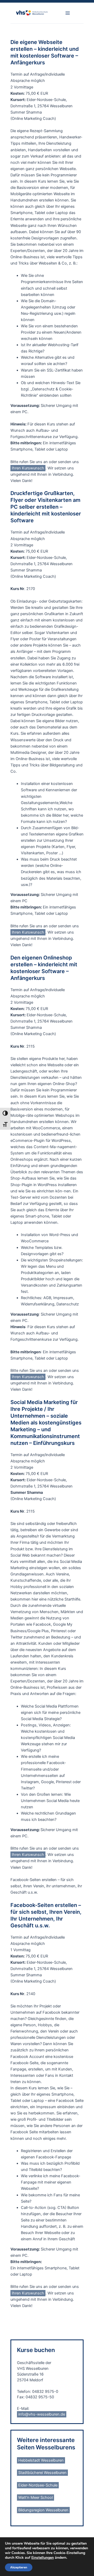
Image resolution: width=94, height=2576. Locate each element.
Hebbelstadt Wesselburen (41, 2460)
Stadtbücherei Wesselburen (42, 2473)
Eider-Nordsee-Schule (38, 2485)
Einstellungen (43, 2558)
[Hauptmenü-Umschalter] (68, 13)
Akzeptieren (19, 2567)
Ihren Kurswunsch (28, 468)
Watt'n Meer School (36, 2498)
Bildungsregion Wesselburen (43, 2510)
